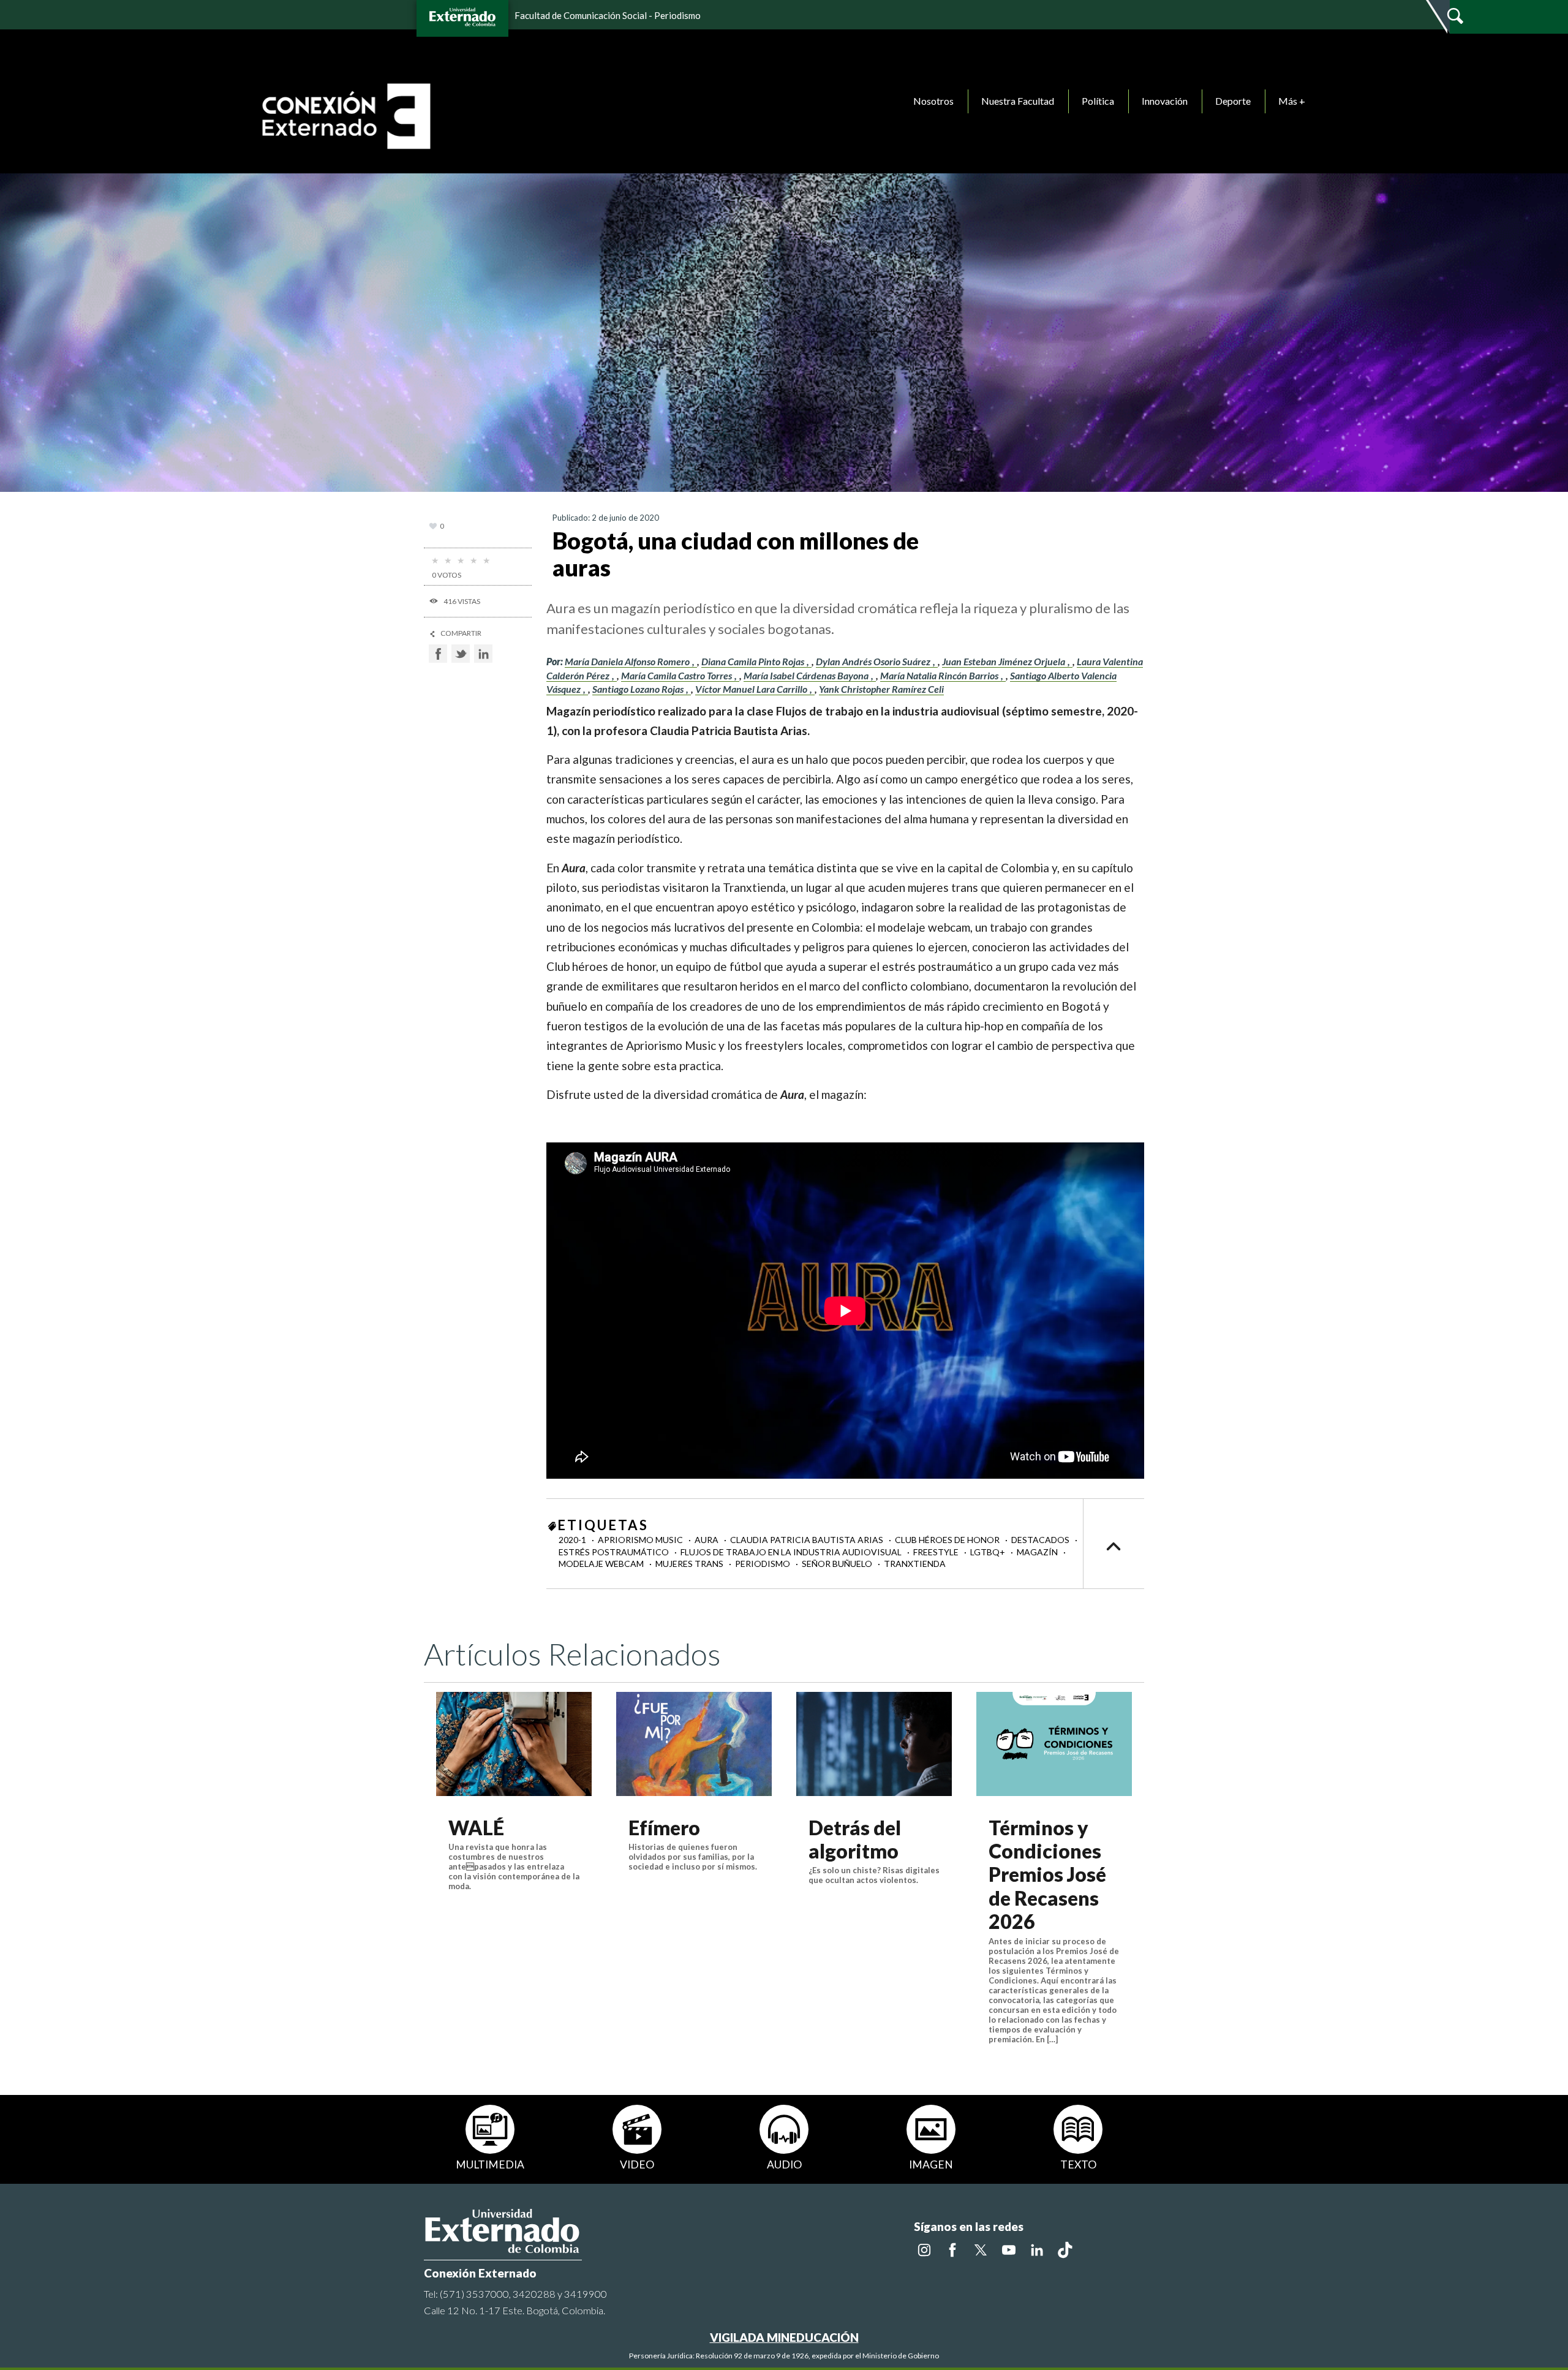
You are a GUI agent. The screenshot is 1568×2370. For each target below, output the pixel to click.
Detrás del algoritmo (855, 1839)
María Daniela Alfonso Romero (628, 661)
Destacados (1041, 1540)
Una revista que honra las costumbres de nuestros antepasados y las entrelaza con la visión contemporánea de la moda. (514, 1866)
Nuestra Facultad (1018, 101)
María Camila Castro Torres (677, 675)
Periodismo (763, 1564)
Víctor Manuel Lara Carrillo (752, 689)
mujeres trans (690, 1564)
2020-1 (573, 1540)
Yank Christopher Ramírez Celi (881, 689)
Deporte (1233, 101)
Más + (1292, 101)
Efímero (664, 1828)
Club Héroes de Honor (948, 1540)
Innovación (1165, 101)
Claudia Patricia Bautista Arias (808, 1540)
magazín (1038, 1552)
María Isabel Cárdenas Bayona (807, 675)
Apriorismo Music (641, 1540)
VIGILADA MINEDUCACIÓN (784, 2337)
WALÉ (476, 1828)
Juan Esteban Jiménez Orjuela (1005, 661)
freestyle (937, 1552)
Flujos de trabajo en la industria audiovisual (792, 1552)
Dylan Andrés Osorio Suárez (874, 661)
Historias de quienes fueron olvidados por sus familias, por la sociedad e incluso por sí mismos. (693, 1857)
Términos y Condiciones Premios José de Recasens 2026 (1047, 1875)
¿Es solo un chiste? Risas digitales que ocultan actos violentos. (874, 1875)
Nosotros (933, 101)
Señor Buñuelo (838, 1564)
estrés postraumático (615, 1552)
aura (707, 1540)
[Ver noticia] (514, 1744)
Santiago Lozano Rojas (639, 689)
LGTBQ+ (989, 1552)
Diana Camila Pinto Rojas (754, 661)
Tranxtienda (915, 1564)
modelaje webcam (602, 1564)
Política (1098, 101)
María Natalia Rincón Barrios (940, 675)
